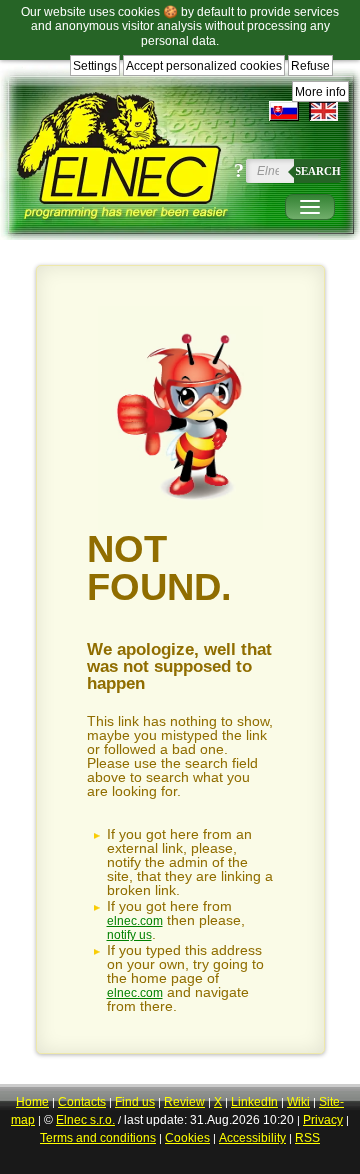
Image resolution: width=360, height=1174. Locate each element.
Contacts (82, 1102)
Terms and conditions (98, 1138)
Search (318, 171)
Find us (135, 1102)
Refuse (310, 66)
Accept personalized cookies (204, 66)
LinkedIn (254, 1102)
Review (184, 1102)
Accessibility (252, 1138)
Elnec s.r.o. (85, 1120)
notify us (129, 935)
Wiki (298, 1102)
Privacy (323, 1120)
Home (32, 1102)
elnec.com (135, 921)
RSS (307, 1138)
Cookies (187, 1138)
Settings (95, 66)
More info (320, 92)
